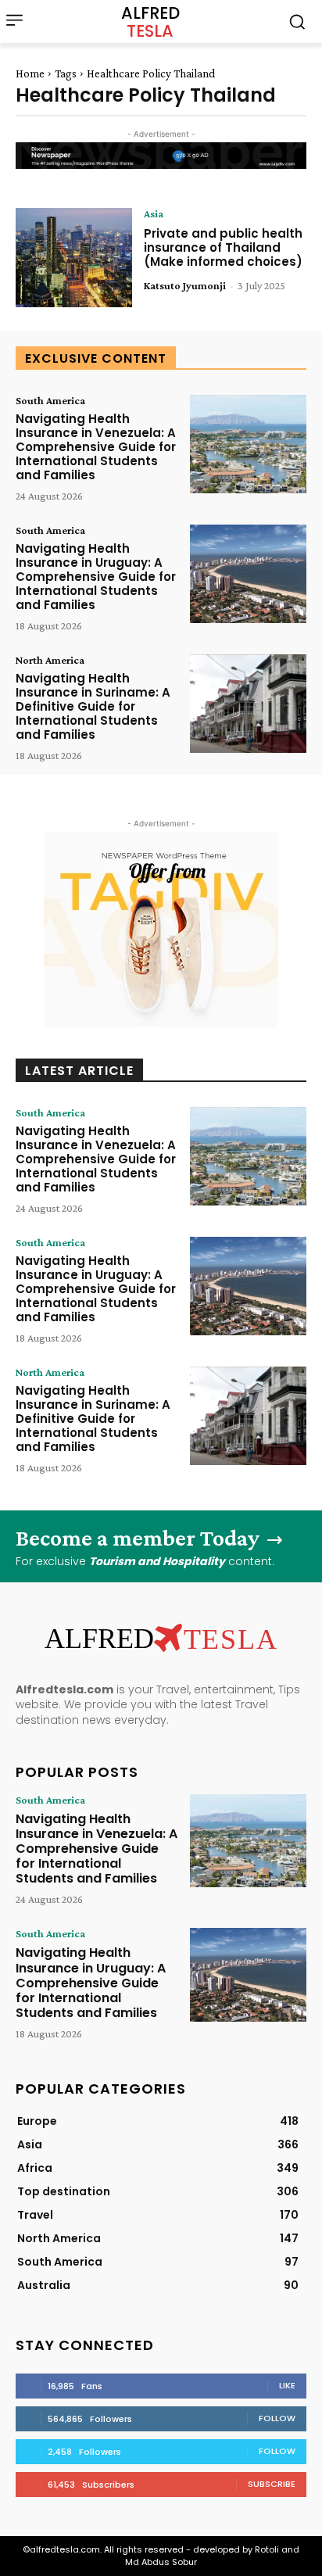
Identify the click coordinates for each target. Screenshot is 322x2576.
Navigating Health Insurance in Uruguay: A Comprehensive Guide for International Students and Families (96, 577)
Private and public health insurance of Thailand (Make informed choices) (223, 247)
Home (30, 73)
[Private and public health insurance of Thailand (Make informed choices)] (74, 257)
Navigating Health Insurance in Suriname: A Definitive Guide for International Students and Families (93, 706)
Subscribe (272, 2484)
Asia (154, 213)
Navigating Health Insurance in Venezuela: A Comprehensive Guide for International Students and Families (96, 447)
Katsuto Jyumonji (185, 285)
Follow (277, 2418)
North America (50, 660)
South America (50, 400)
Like (287, 2385)
